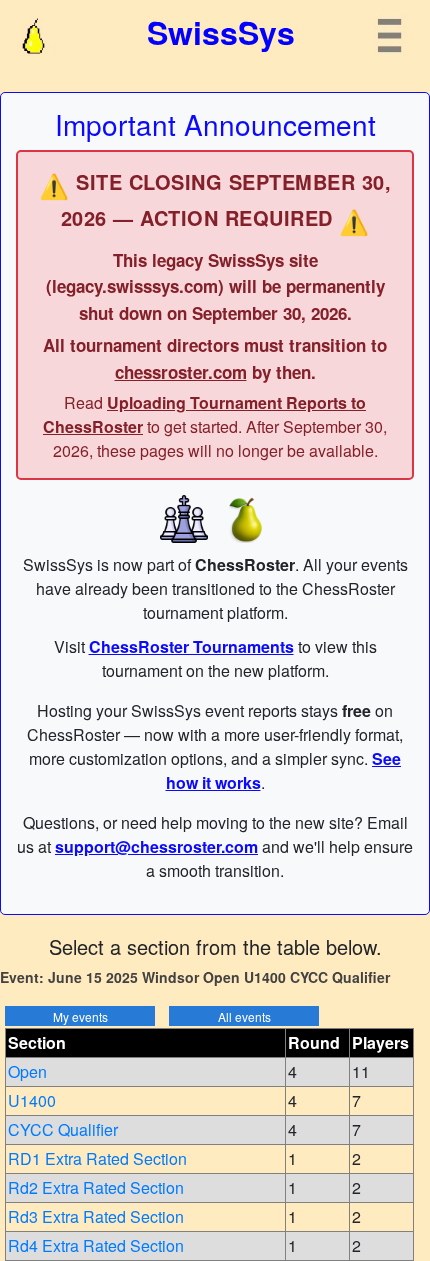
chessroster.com (181, 372)
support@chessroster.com (156, 846)
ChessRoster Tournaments (191, 646)
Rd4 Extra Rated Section (96, 1245)
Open (27, 1071)
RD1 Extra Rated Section (97, 1158)
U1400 (32, 1100)
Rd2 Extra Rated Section (96, 1187)
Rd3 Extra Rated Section (96, 1216)
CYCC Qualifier (63, 1129)
